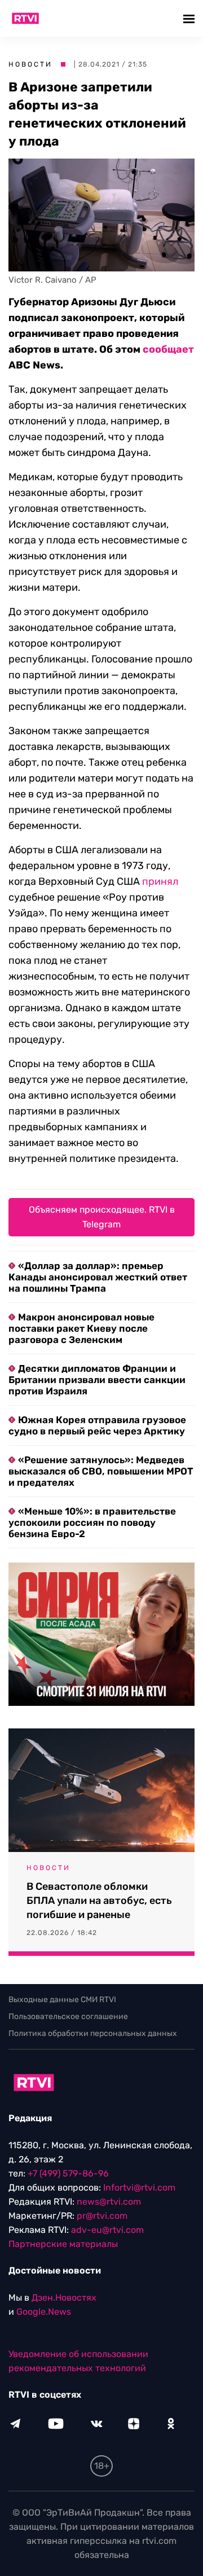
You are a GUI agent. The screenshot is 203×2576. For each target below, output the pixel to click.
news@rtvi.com (109, 2202)
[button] (190, 18)
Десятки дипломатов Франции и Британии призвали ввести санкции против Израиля (97, 1380)
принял (160, 881)
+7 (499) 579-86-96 (68, 2173)
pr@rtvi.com (102, 2216)
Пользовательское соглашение (68, 2017)
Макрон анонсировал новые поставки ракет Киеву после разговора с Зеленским (81, 1328)
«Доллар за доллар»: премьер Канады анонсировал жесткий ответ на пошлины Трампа (98, 1277)
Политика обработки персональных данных (93, 2033)
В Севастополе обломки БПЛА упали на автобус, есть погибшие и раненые (99, 1901)
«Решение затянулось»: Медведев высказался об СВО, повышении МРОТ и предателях (101, 1471)
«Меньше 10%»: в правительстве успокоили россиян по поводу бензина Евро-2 (92, 1522)
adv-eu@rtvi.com (107, 2230)
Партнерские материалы (63, 2244)
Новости (30, 64)
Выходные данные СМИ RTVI (62, 2000)
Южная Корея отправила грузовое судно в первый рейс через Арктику (97, 1425)
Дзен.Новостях (64, 2298)
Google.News (44, 2312)
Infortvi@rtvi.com (139, 2187)
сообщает (168, 349)
